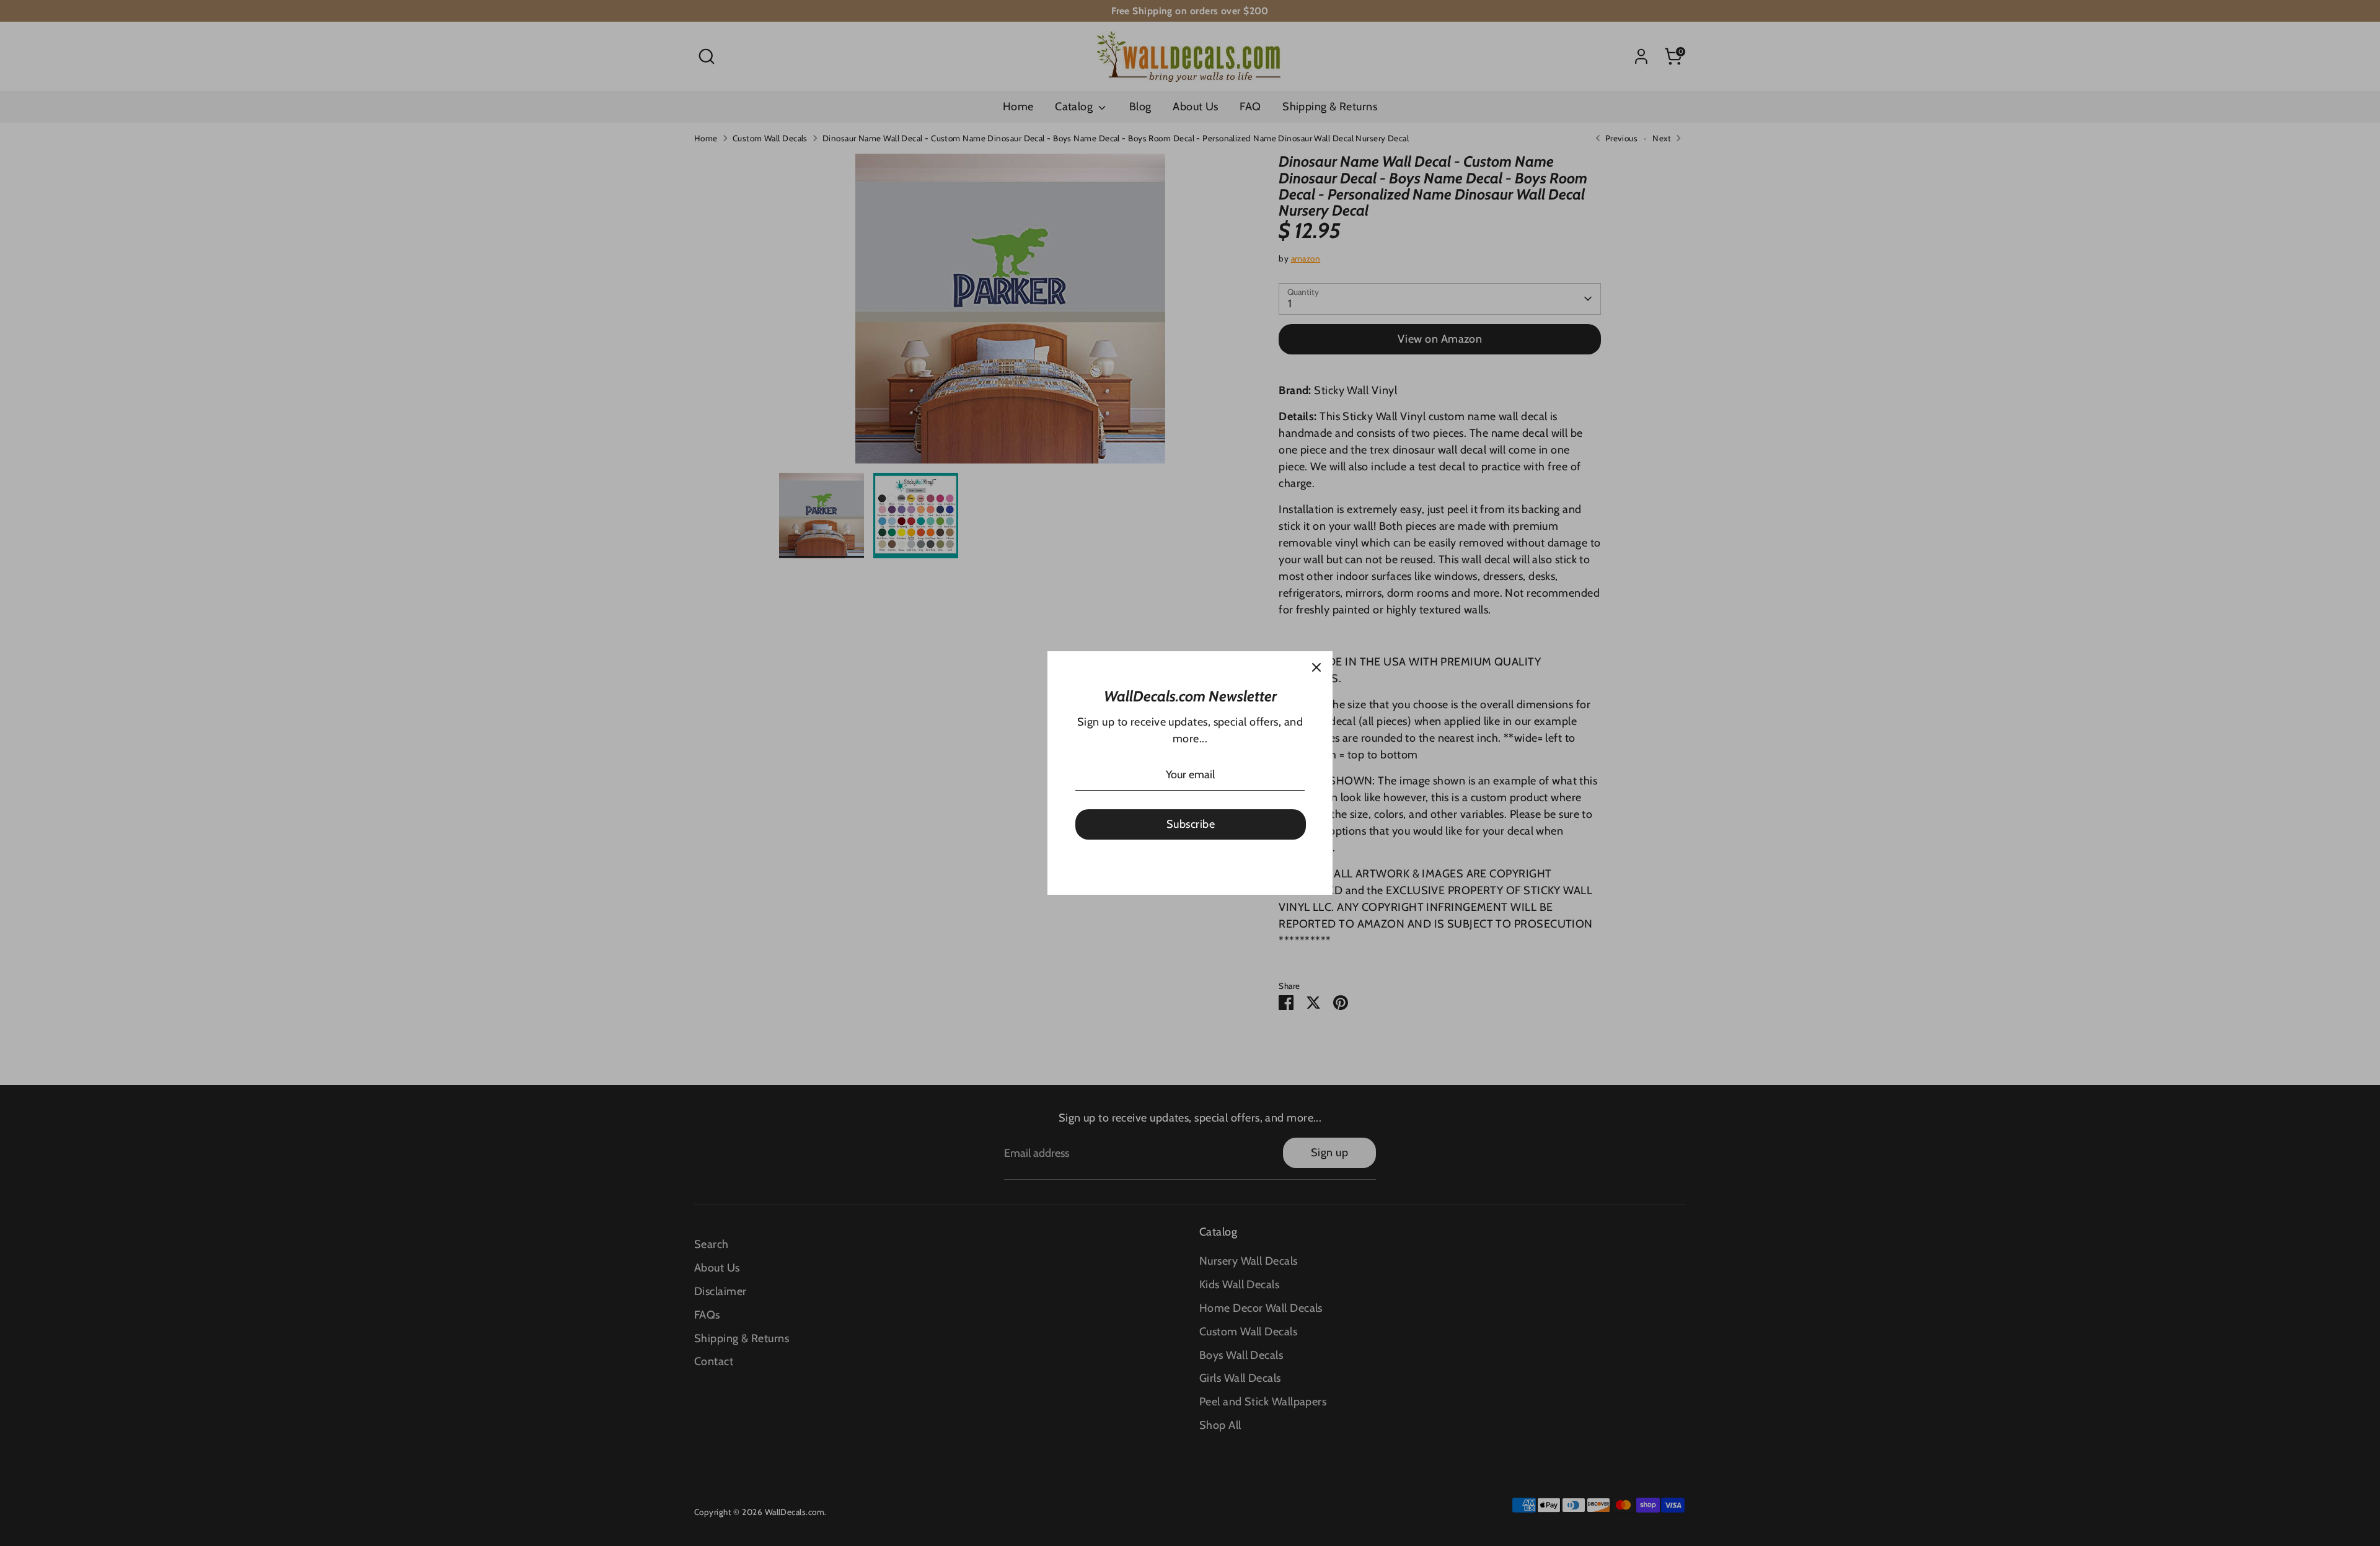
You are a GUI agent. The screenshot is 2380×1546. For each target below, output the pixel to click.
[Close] (1316, 667)
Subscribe (1191, 824)
